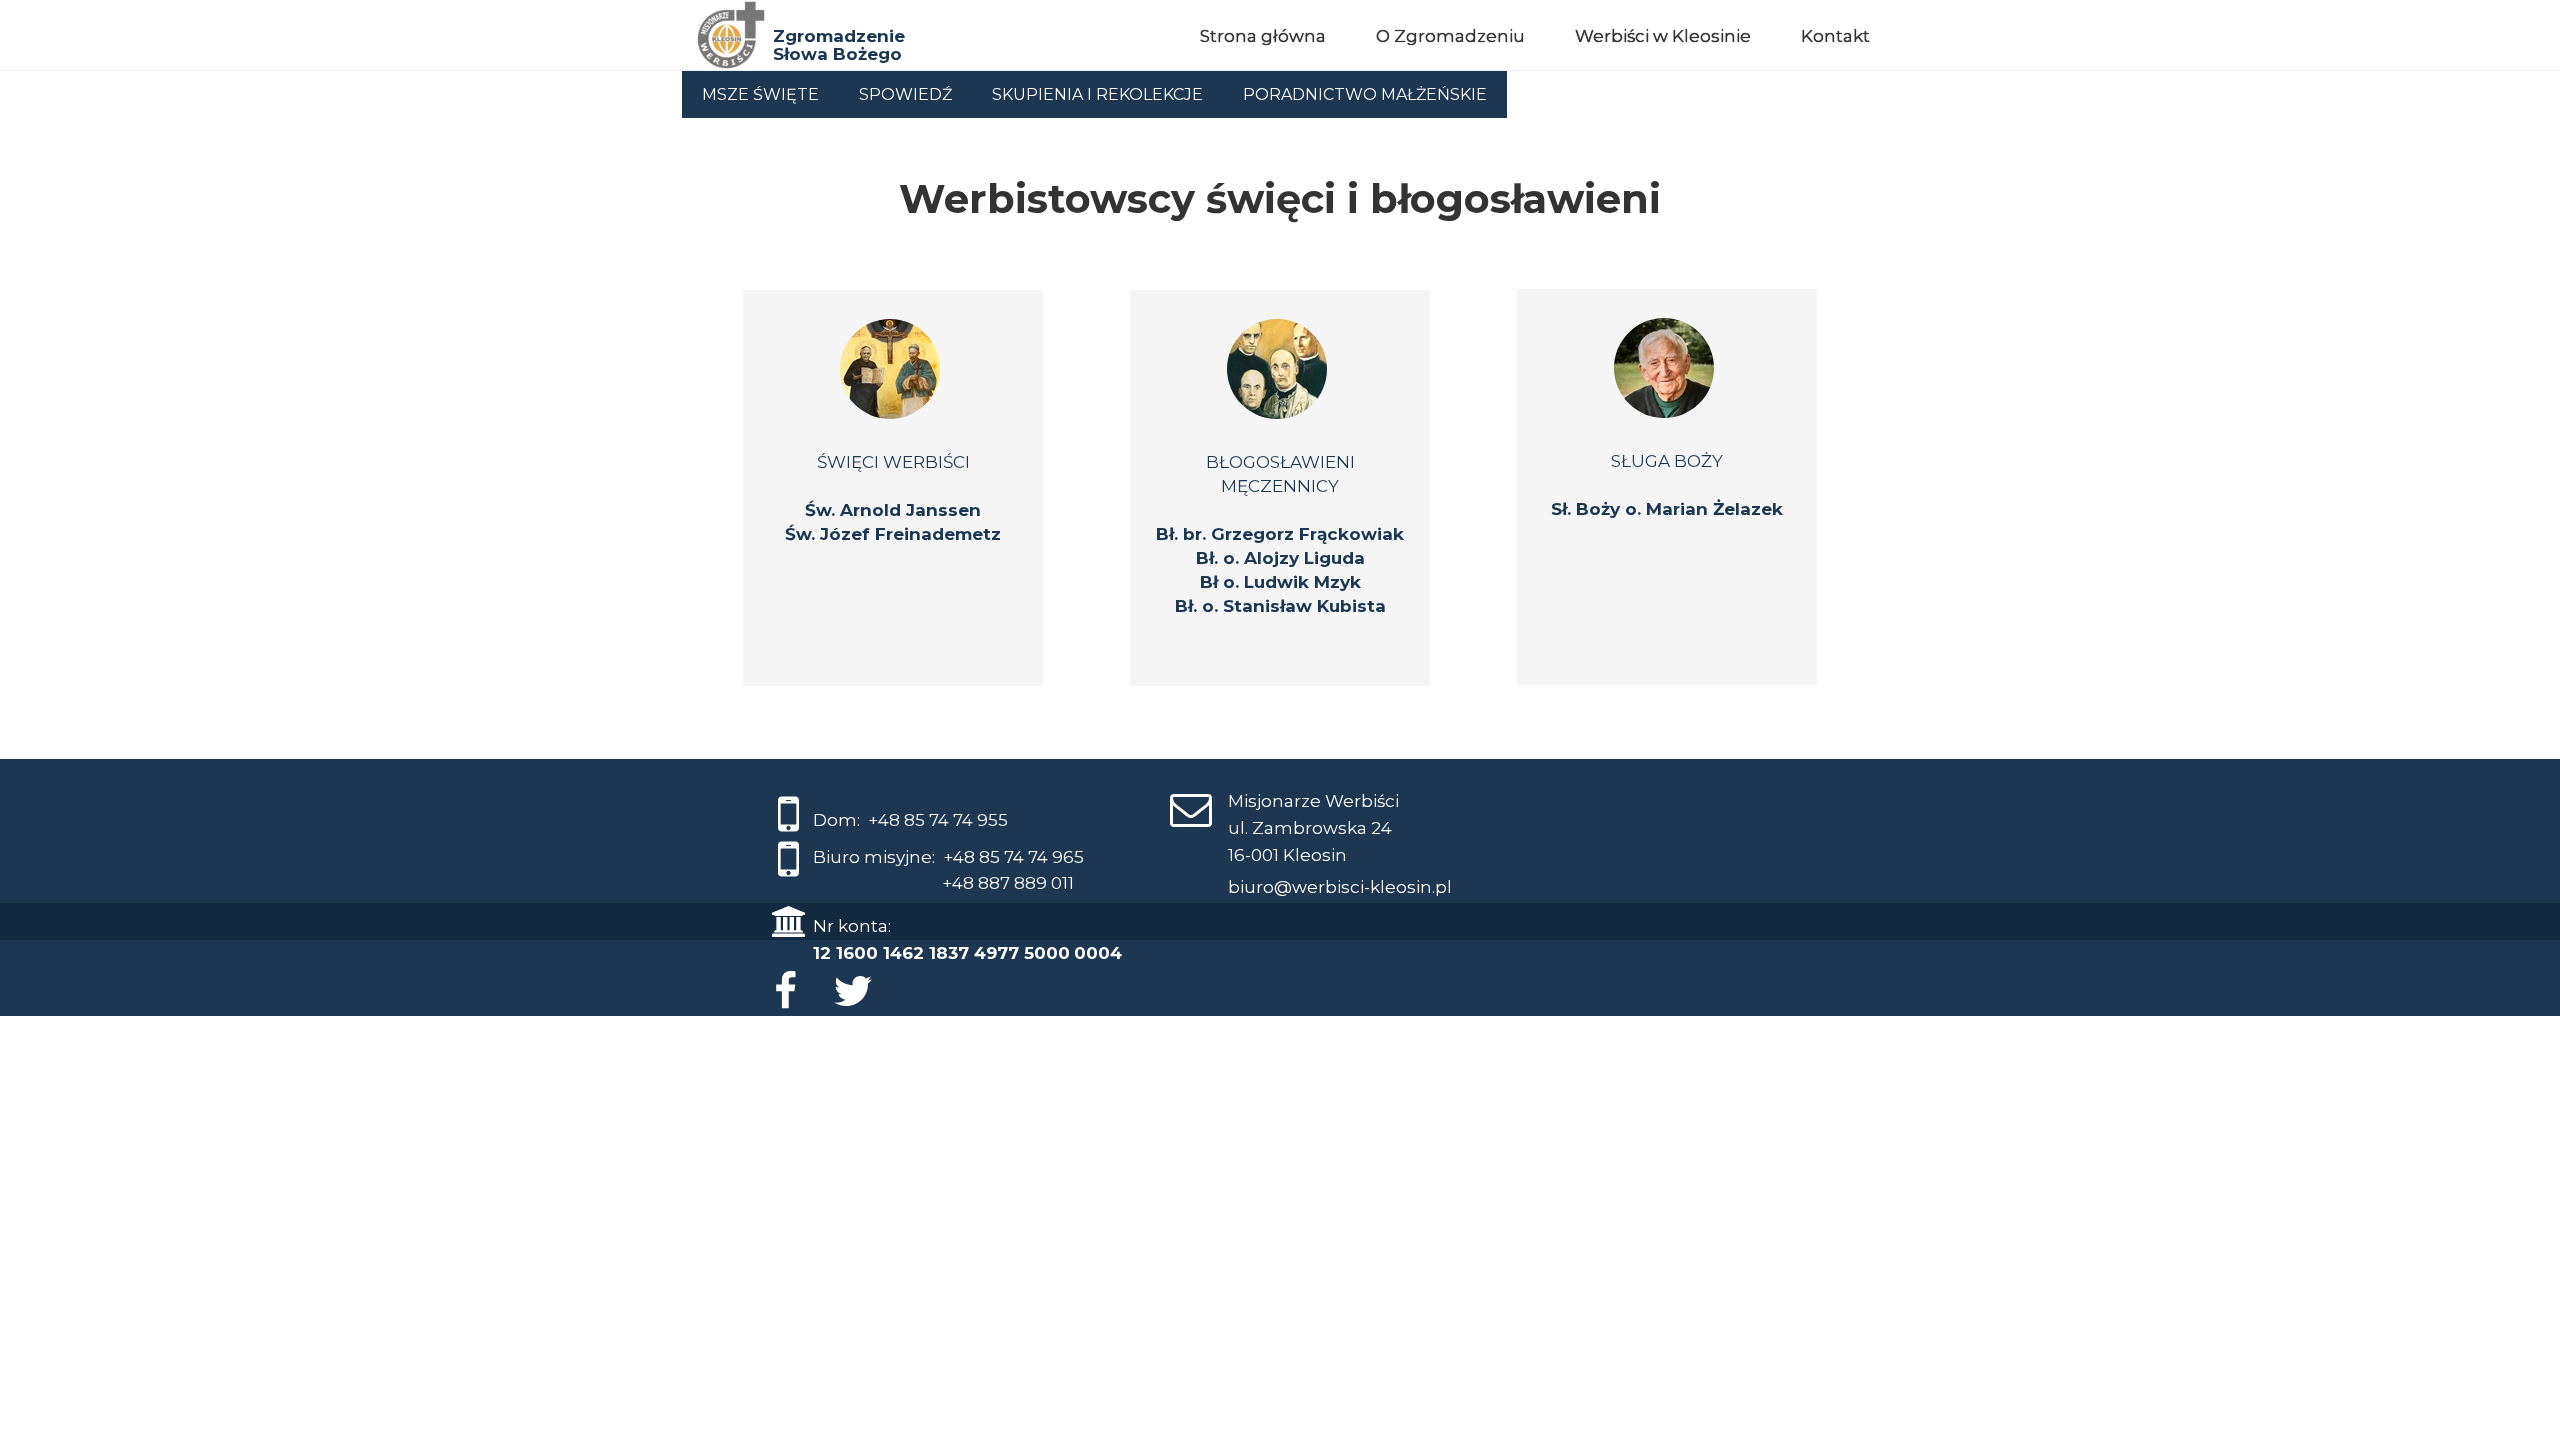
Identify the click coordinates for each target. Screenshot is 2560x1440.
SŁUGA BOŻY (1667, 461)
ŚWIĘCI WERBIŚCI (893, 462)
